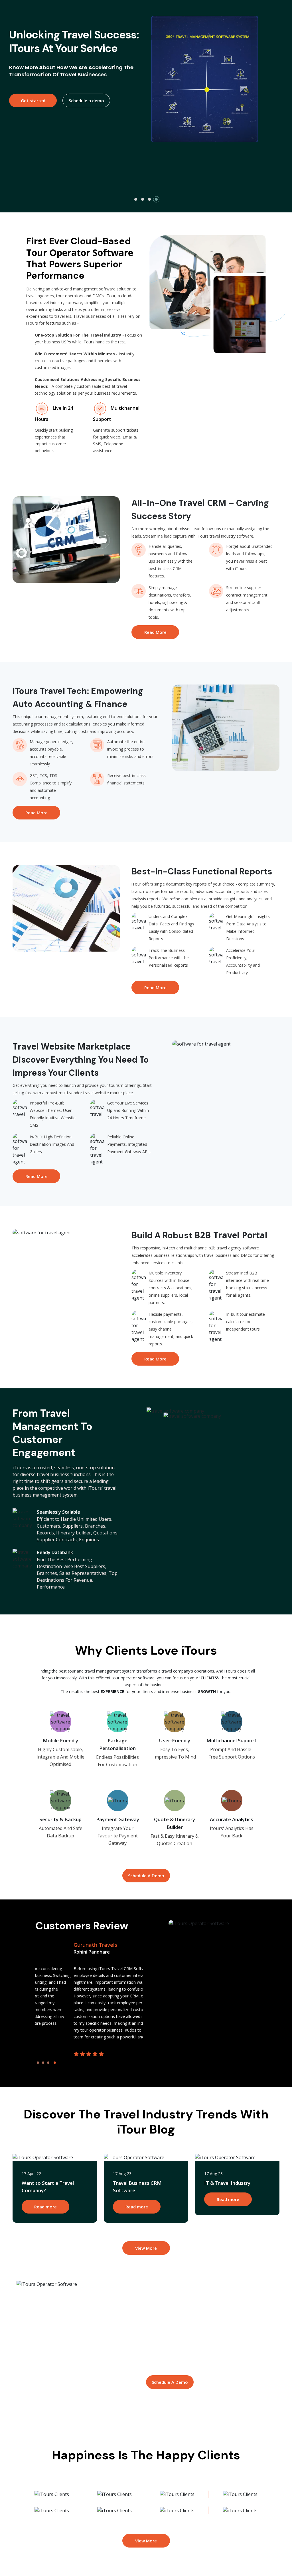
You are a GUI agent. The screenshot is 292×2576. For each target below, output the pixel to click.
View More (146, 2248)
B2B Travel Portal (231, 1235)
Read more (45, 2207)
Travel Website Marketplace (71, 1046)
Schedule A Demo (146, 1876)
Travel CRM (202, 503)
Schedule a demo (86, 138)
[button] (136, 199)
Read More (155, 632)
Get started (33, 138)
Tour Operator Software (80, 252)
